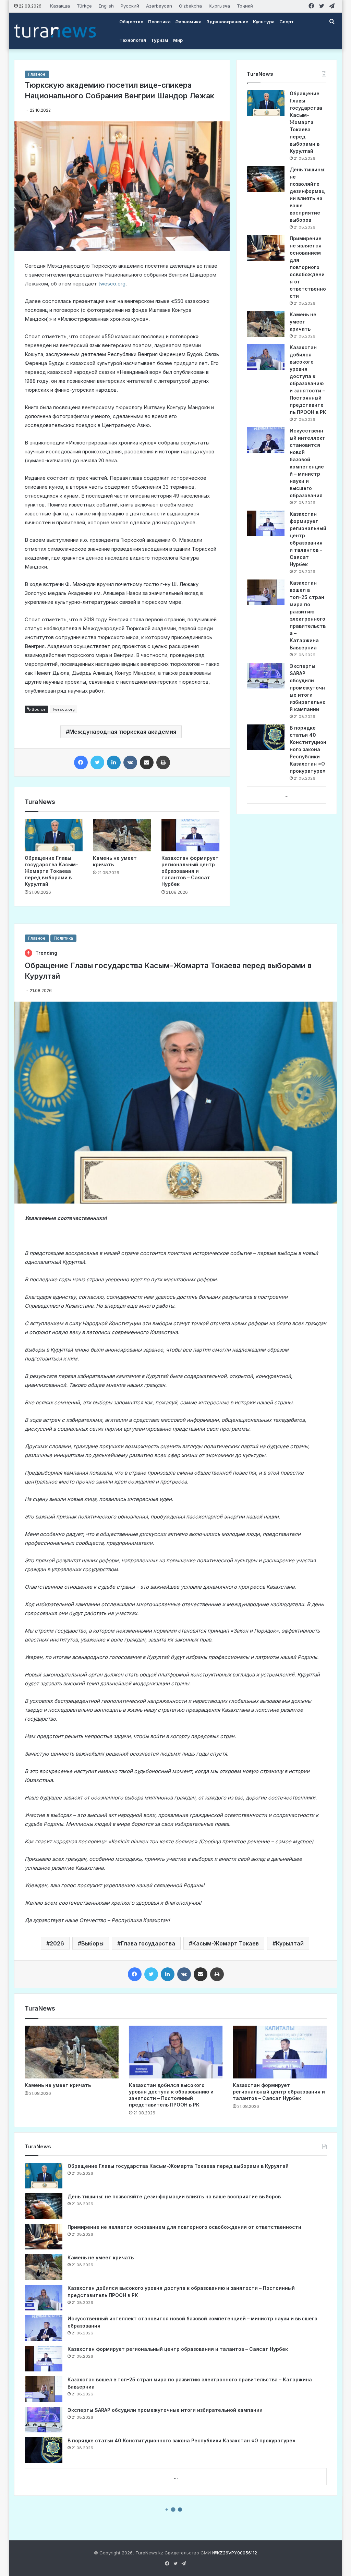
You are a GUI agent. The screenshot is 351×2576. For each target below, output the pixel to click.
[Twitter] (97, 762)
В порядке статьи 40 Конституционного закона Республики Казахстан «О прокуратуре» (308, 749)
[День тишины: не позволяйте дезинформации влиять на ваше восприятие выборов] (266, 179)
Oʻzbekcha (190, 6)
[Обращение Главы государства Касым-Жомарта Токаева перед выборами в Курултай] (54, 835)
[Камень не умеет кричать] (122, 835)
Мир (178, 40)
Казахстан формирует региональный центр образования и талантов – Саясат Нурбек (190, 871)
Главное (37, 74)
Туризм (160, 40)
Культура (264, 22)
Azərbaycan (159, 6)
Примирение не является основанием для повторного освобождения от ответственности (308, 267)
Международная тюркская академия (123, 732)
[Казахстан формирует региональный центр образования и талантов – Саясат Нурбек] (191, 835)
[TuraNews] (55, 31)
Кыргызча (219, 6)
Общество (131, 22)
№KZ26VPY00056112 (235, 2553)
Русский (130, 6)
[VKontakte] (130, 762)
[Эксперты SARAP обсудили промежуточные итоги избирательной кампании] (266, 676)
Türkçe (84, 6)
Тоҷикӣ (245, 6)
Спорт (287, 22)
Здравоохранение (227, 22)
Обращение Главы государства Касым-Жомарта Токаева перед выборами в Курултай (51, 871)
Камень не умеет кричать (303, 322)
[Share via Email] (147, 762)
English (106, 6)
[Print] (163, 762)
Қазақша (60, 6)
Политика (159, 22)
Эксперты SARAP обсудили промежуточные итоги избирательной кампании (308, 688)
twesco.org (112, 284)
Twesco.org (63, 709)
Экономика (189, 22)
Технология (133, 40)
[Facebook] (81, 762)
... (287, 795)
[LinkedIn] (114, 762)
